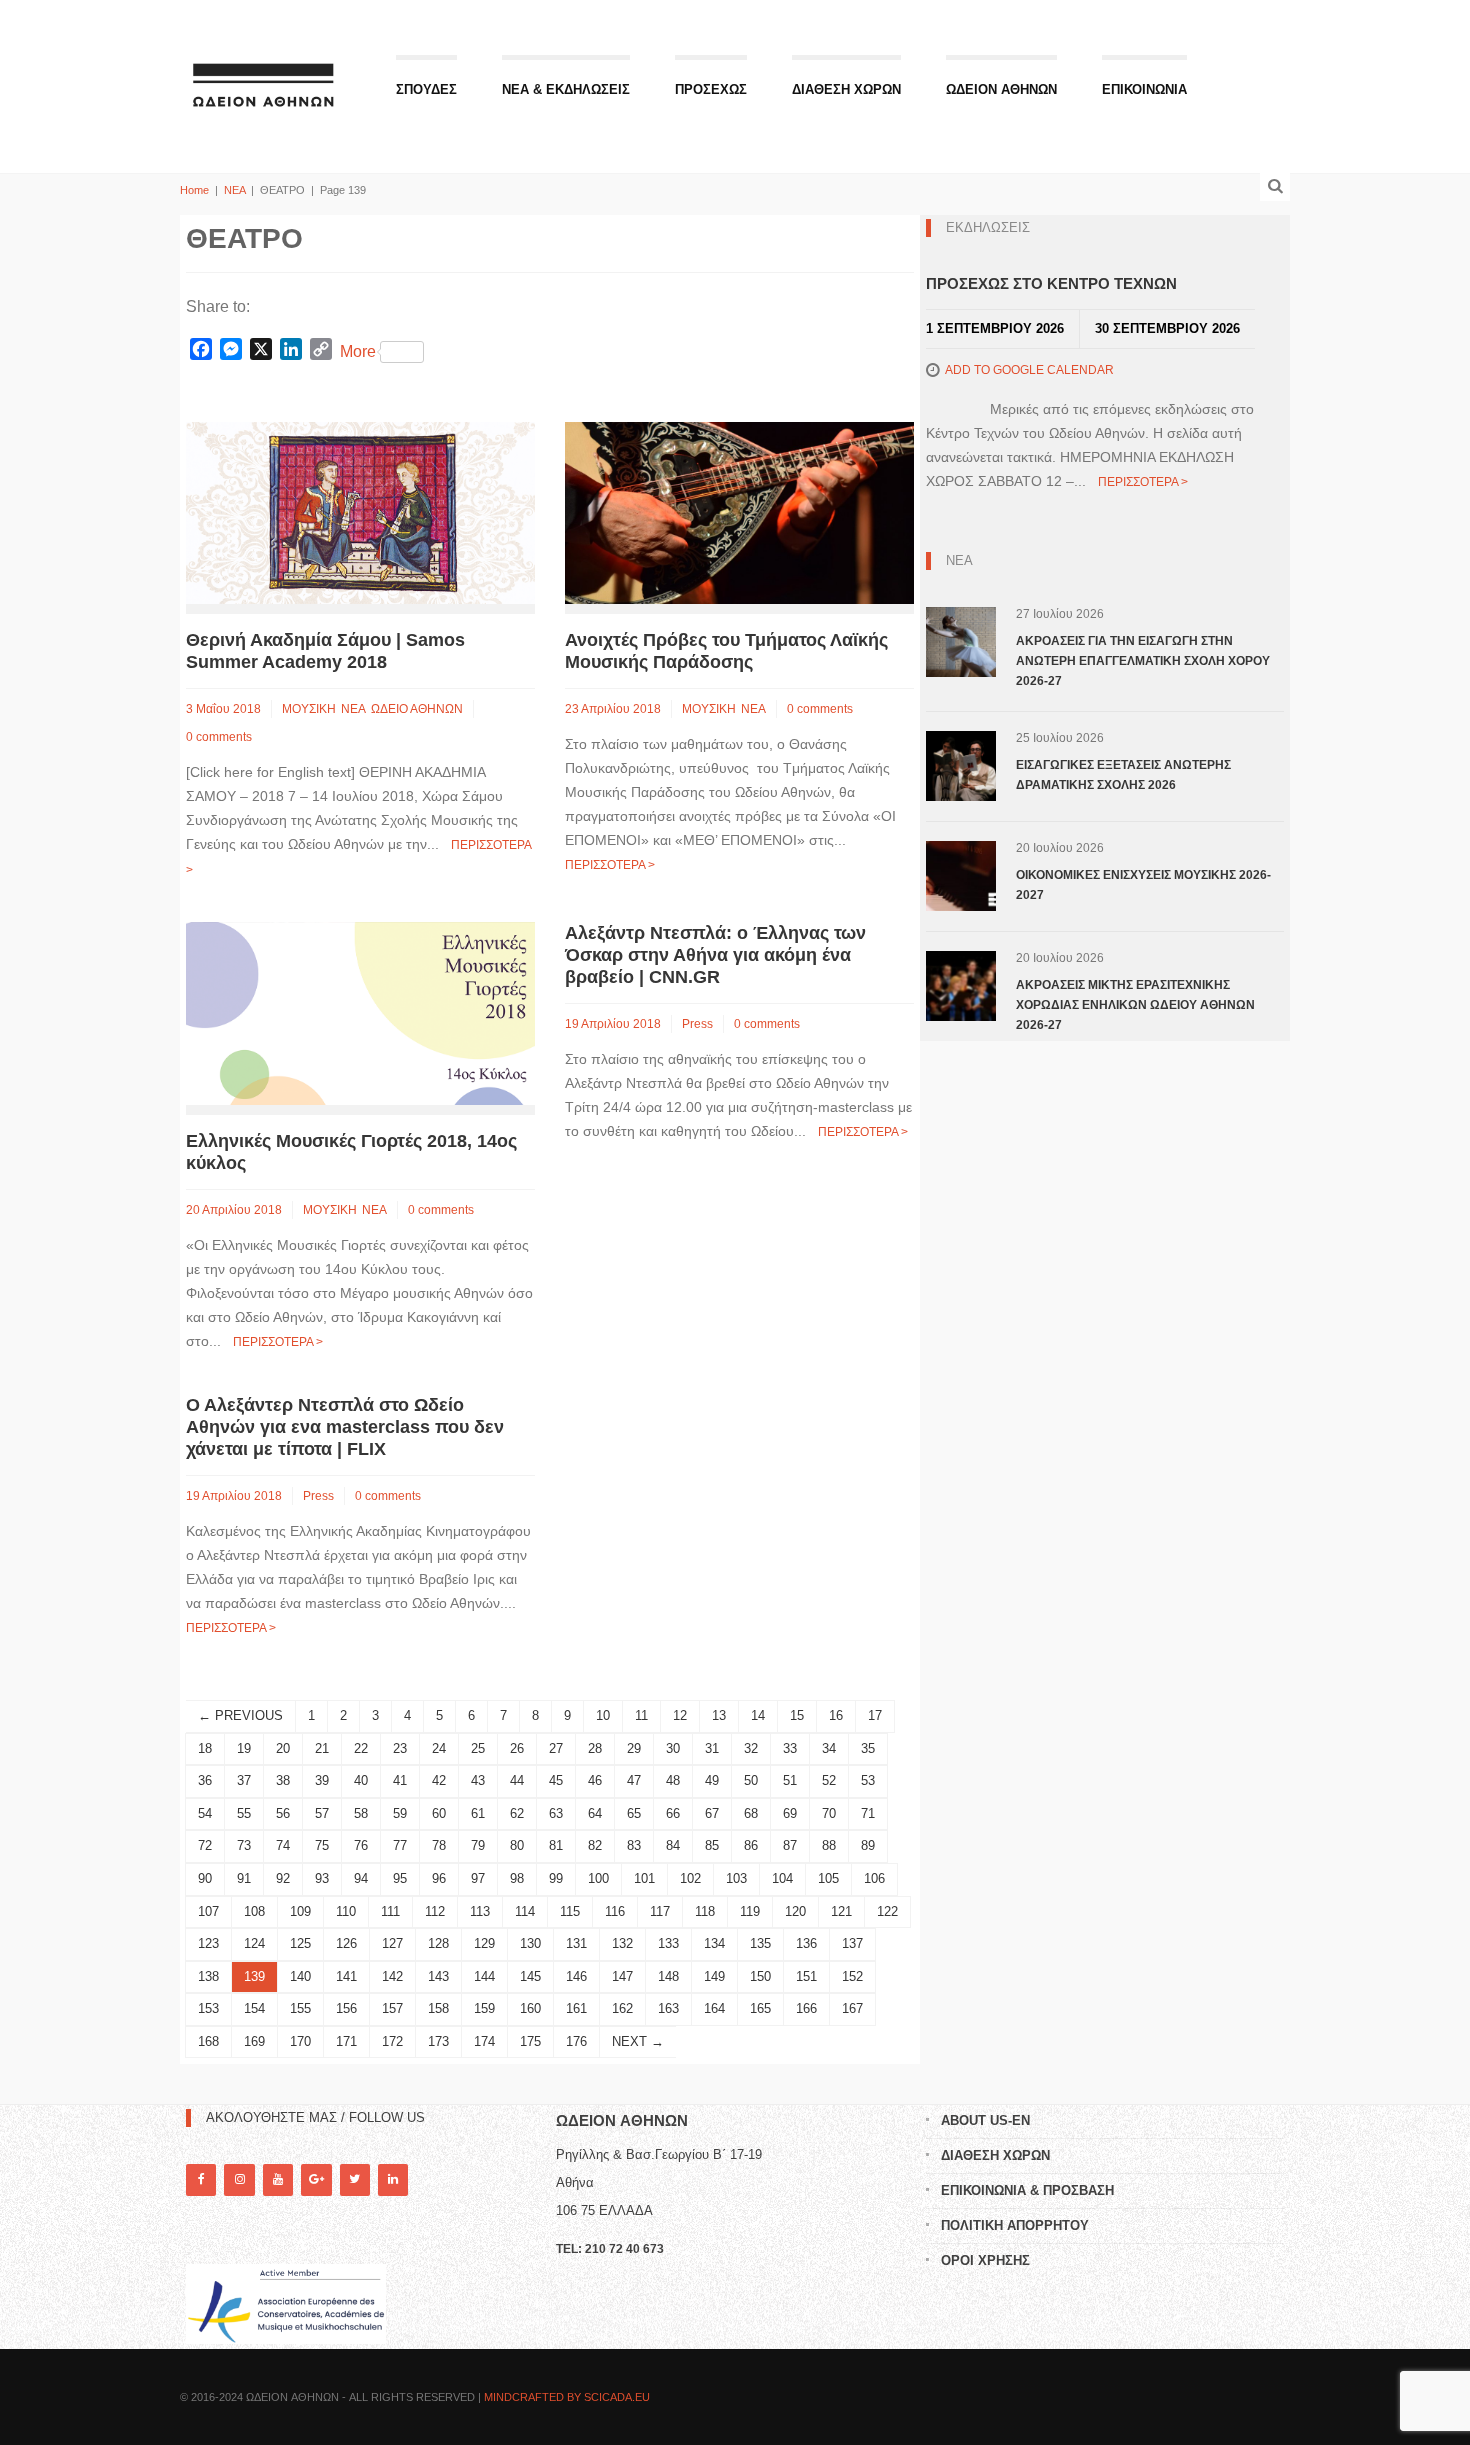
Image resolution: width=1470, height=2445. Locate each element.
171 (346, 2041)
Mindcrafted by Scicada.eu (567, 2397)
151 (806, 1976)
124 (254, 1943)
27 (556, 1748)
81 (556, 1845)
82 (595, 1845)
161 (576, 2008)
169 (254, 2041)
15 (797, 1715)
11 (641, 1715)
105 (828, 1878)
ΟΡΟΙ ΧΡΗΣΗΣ (985, 2260)
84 (673, 1845)
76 (361, 1845)
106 (874, 1878)
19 (244, 1748)
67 (712, 1813)
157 (392, 2008)
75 (322, 1845)
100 (598, 1878)
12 (680, 1715)
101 (644, 1878)
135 (760, 1943)
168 (208, 2041)
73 (244, 1845)
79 (478, 1845)
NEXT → (638, 2041)
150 (760, 1976)
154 (254, 2008)
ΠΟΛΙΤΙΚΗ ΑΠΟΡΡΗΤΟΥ (1015, 2225)
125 (300, 1943)
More (358, 351)
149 (714, 1976)
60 (439, 1813)
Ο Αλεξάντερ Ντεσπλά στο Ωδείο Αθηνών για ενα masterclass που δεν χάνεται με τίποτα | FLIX (345, 1427)
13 (719, 1715)
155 (300, 2008)
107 (208, 1911)
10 (603, 1715)
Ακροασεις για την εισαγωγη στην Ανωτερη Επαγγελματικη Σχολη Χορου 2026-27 (1143, 661)
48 (673, 1780)
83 (634, 1845)
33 (790, 1748)
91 (244, 1878)
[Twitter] (355, 2179)
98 (517, 1878)
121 (841, 1911)
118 (705, 1911)
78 (439, 1845)
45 (556, 1780)
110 (346, 1911)
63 (556, 1813)
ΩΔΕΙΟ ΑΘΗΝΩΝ (417, 709)
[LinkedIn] (393, 2179)
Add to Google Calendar (1029, 370)
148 (668, 1976)
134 (714, 1943)
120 (795, 1911)
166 (806, 2008)
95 (400, 1878)
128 (438, 1943)
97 (478, 1878)
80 (517, 1845)
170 (300, 2041)
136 (806, 1943)
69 (790, 1813)
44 (517, 1780)
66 (673, 1813)
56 (283, 1813)
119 (750, 1911)
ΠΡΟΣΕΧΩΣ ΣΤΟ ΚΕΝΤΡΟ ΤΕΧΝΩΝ (1051, 283)
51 (790, 1780)
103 (736, 1878)
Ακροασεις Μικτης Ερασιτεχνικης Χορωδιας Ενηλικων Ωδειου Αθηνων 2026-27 (1135, 1005)
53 (868, 1780)
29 (634, 1748)
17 (875, 1715)
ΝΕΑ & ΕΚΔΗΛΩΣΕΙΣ (566, 89)
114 (525, 1911)
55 (244, 1813)
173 (438, 2041)
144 (484, 1976)
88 (829, 1845)
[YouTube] (278, 2179)
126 (346, 1943)
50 (751, 1780)
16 (836, 1715)
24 (439, 1748)
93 (322, 1878)
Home (194, 190)
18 (205, 1748)
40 (361, 1780)
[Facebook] (201, 2179)
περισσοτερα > (610, 865)
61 (478, 1813)
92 (283, 1878)
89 (868, 1845)
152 (852, 1976)
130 (530, 1943)
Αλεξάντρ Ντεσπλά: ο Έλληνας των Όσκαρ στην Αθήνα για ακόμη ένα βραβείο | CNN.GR (715, 955)
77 (400, 1845)
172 (392, 2041)
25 (478, 1748)
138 (208, 1976)
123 (208, 1943)
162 (622, 2008)
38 (283, 1780)
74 (283, 1845)
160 (530, 2008)
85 (712, 1845)
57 (322, 1813)
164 (714, 2008)
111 (390, 1911)
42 (439, 1780)
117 (660, 1911)
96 (439, 1878)
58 (361, 1813)
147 (622, 1976)
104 (782, 1878)
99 (556, 1878)
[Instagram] (239, 2179)
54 (205, 1813)
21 (322, 1748)
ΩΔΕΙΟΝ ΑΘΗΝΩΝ (1001, 89)
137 (852, 1943)
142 (392, 1976)
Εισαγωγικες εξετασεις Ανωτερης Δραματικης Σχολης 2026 (1123, 775)
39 (322, 1780)
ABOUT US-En (985, 2120)
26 (517, 1748)
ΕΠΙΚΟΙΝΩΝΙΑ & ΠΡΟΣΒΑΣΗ (1027, 2190)
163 (668, 2008)
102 (690, 1878)
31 (712, 1748)
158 (438, 2008)
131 (576, 1943)
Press (697, 1024)
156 (346, 2008)
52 (829, 1780)
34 (829, 1748)
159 (484, 2008)
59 (400, 1813)
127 (392, 1943)
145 (530, 1976)
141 (346, 1976)
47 (634, 1780)
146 (576, 1976)
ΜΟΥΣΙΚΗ (309, 709)
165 (760, 2008)
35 (868, 1748)
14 (758, 1715)
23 (400, 1748)
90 (205, 1878)
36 (205, 1780)
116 (615, 1911)
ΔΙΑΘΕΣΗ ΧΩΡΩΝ (846, 89)
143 (438, 1976)
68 (751, 1813)
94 (361, 1878)
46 (595, 1780)
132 (622, 1943)
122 (887, 1911)
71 (868, 1813)
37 (244, 1780)
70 (829, 1813)
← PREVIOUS (240, 1715)
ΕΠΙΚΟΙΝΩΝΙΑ (1144, 89)
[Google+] (316, 2179)
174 (484, 2041)
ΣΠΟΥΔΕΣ (426, 89)
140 (300, 1976)
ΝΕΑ (234, 190)
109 (300, 1911)
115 (570, 1911)
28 (595, 1748)
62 (517, 1813)
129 (484, 1943)
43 (478, 1780)
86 (751, 1845)
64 (595, 1813)
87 (790, 1845)
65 (634, 1813)
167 (852, 2008)
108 (254, 1911)
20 (283, 1748)
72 (205, 1845)
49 (712, 1780)
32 (751, 1748)
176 (576, 2041)
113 (480, 1911)
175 (530, 2041)
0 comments (219, 737)
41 (400, 1780)
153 (208, 2008)
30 (673, 1748)
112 (435, 1911)
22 (361, 1748)
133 (668, 1943)
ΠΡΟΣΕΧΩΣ (711, 89)
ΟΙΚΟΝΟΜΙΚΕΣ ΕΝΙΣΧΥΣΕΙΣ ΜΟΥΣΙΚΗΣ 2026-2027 (1143, 885)
